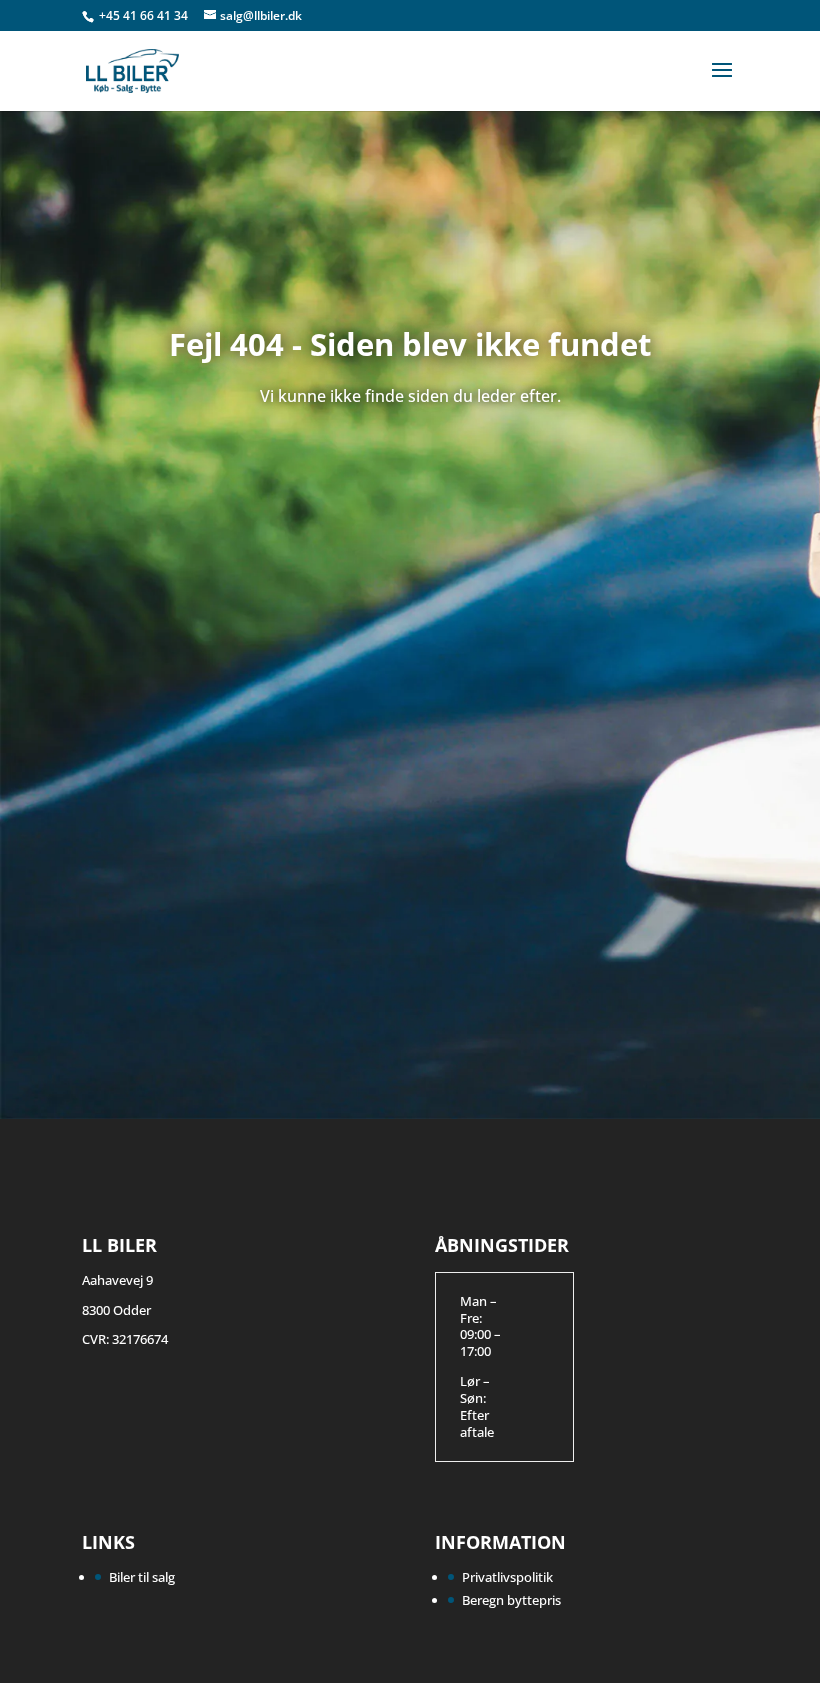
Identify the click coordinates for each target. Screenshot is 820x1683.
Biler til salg (142, 1577)
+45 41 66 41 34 (145, 15)
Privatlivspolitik (507, 1577)
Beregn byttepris (511, 1600)
